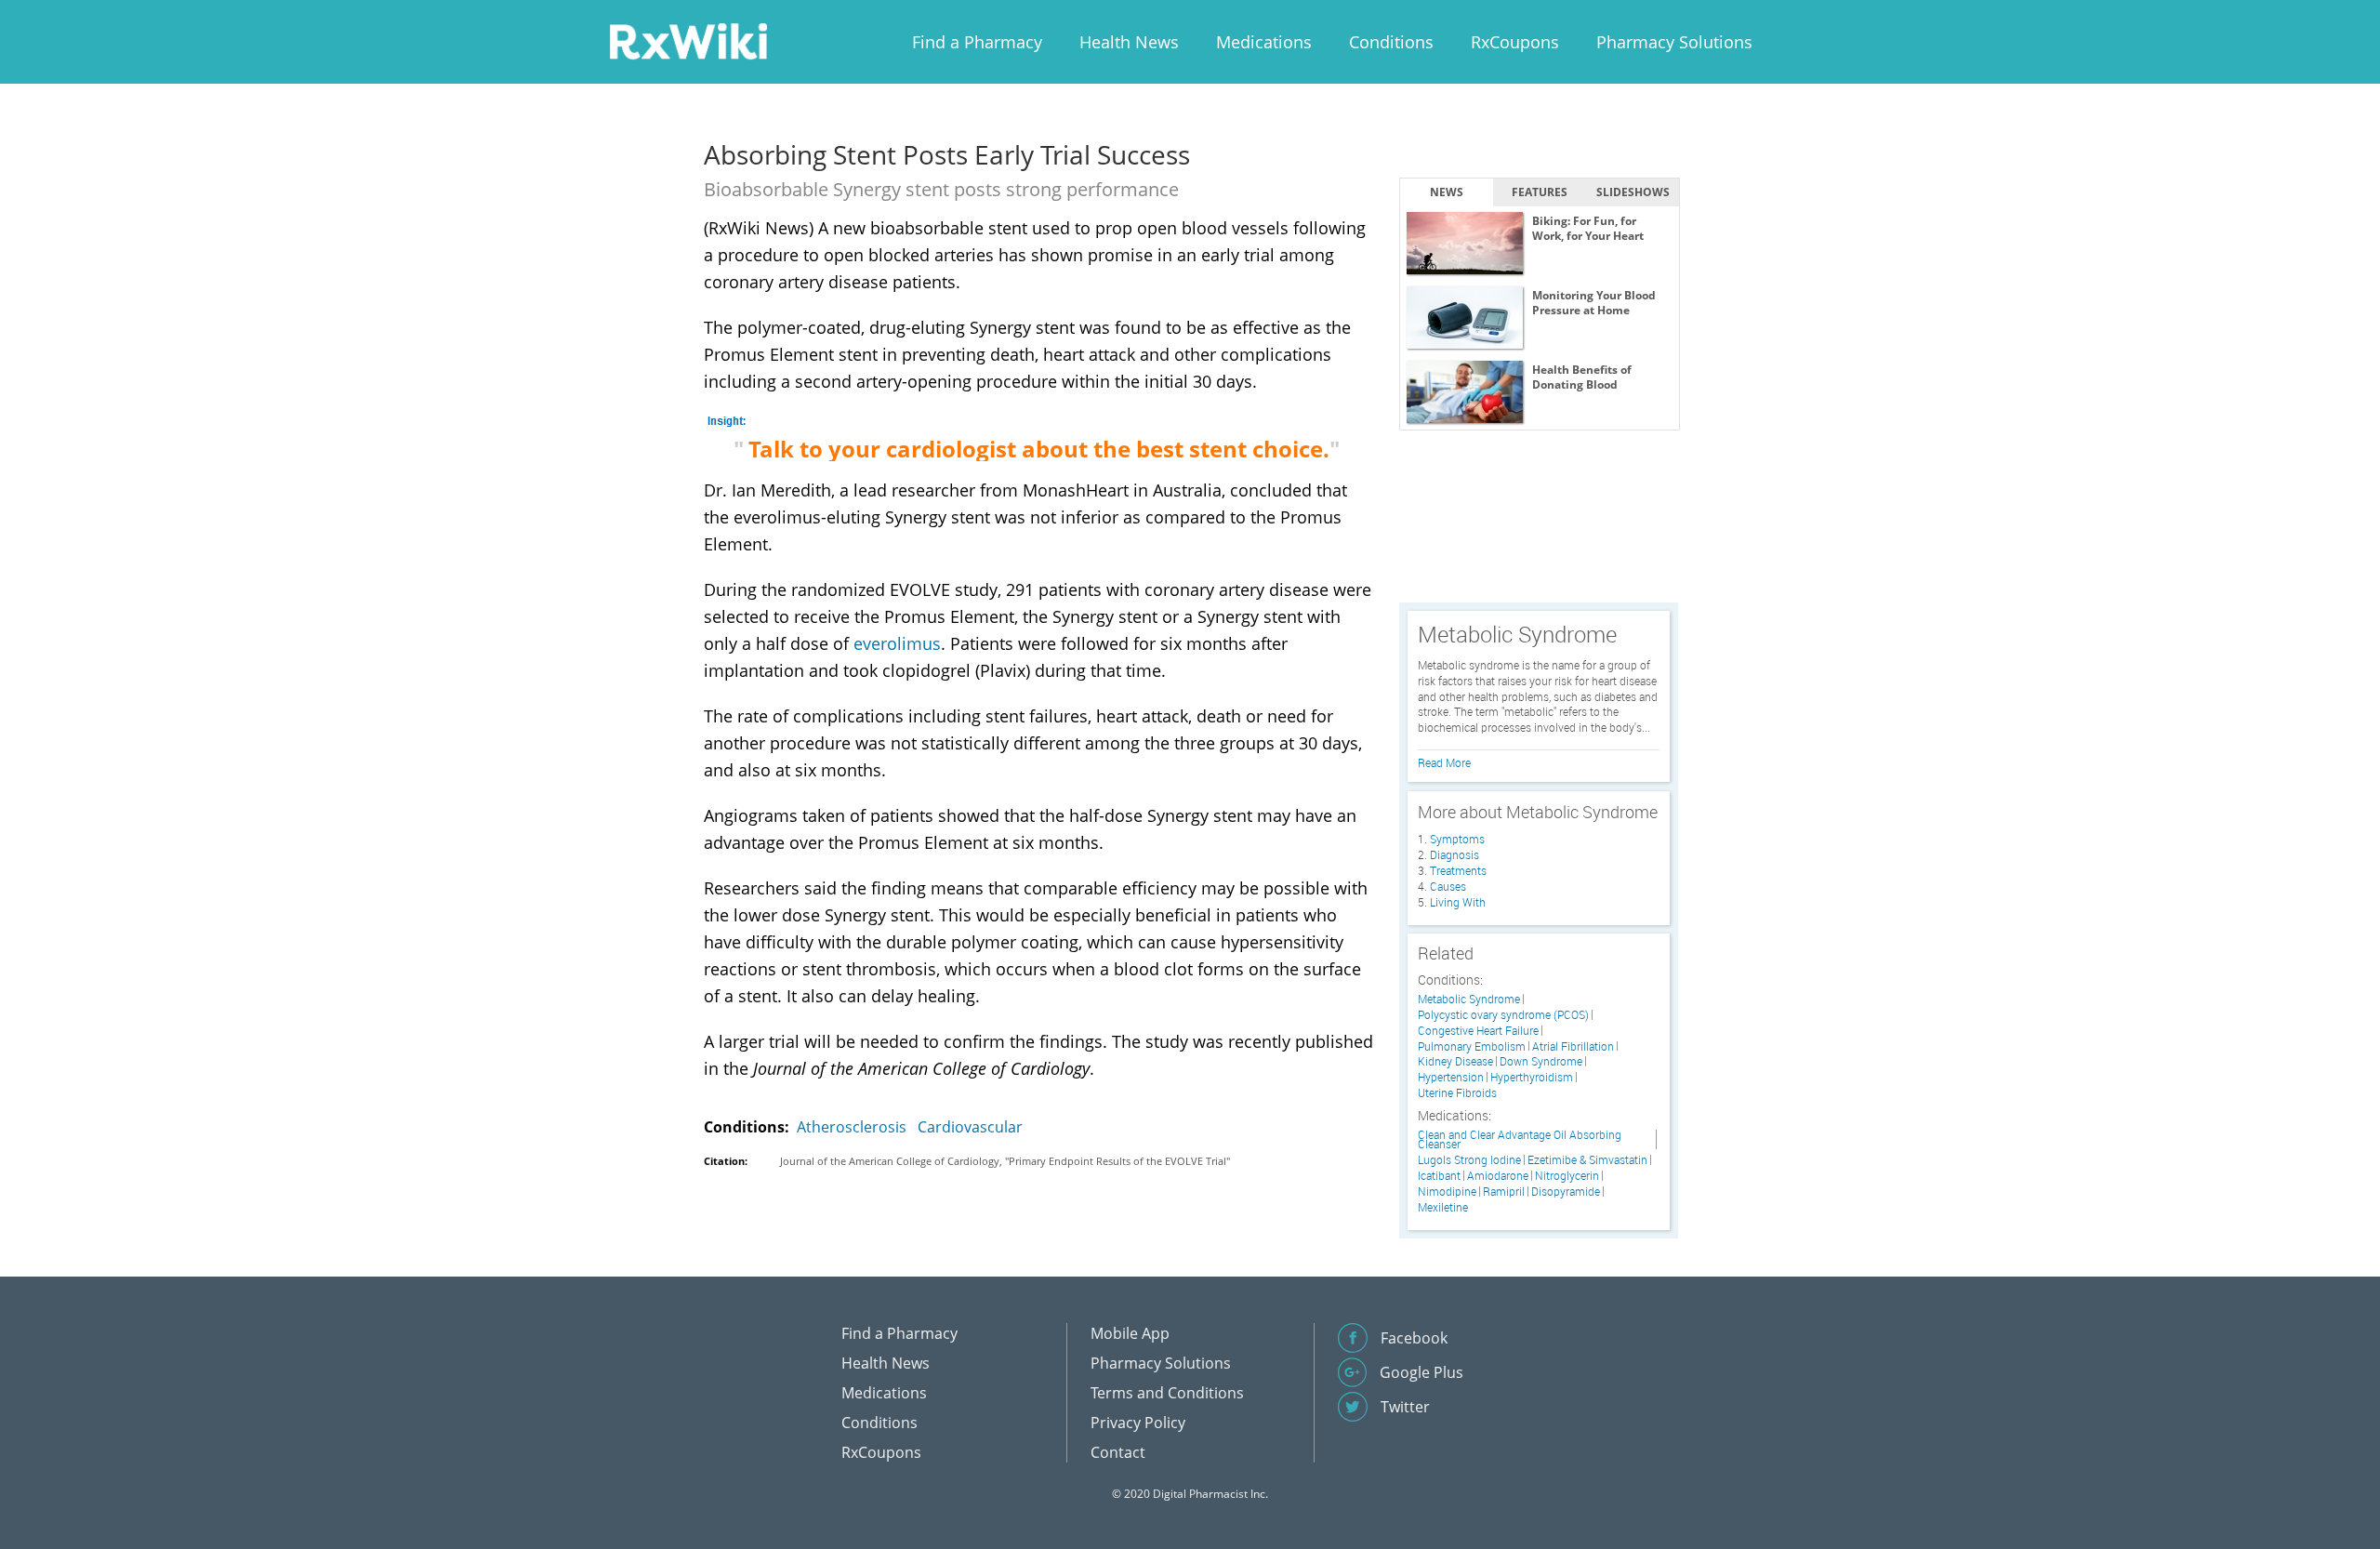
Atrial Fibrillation (1573, 1046)
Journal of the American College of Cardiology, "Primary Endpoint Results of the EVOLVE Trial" (1005, 1161)
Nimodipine (1447, 1192)
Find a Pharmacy (977, 42)
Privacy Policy (1138, 1423)
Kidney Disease (1455, 1061)
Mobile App (1130, 1333)
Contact (1118, 1452)
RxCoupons (1515, 42)
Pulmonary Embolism (1472, 1046)
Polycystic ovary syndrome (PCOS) (1503, 1015)
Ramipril (1504, 1192)
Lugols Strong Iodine (1469, 1160)
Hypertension (1451, 1077)
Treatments (1458, 870)
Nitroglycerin (1567, 1176)
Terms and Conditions (1167, 1393)
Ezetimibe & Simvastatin (1587, 1160)
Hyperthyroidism (1532, 1077)
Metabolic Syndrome (1469, 999)
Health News (1129, 42)
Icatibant (1439, 1176)
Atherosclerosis (852, 1127)
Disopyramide (1566, 1192)
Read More (1444, 762)
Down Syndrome (1541, 1061)
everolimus (897, 643)
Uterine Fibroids (1457, 1093)
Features (1540, 192)
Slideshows (1633, 192)
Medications (1264, 42)
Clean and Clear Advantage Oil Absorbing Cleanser (1520, 1140)
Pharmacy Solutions (1674, 42)
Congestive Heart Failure (1478, 1031)
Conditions (1391, 42)
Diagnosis (1454, 854)
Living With (1458, 902)
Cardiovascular (970, 1127)
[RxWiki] (688, 40)
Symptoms (1457, 839)
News (1447, 192)
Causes (1448, 886)
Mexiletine (1443, 1207)
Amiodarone (1498, 1176)
